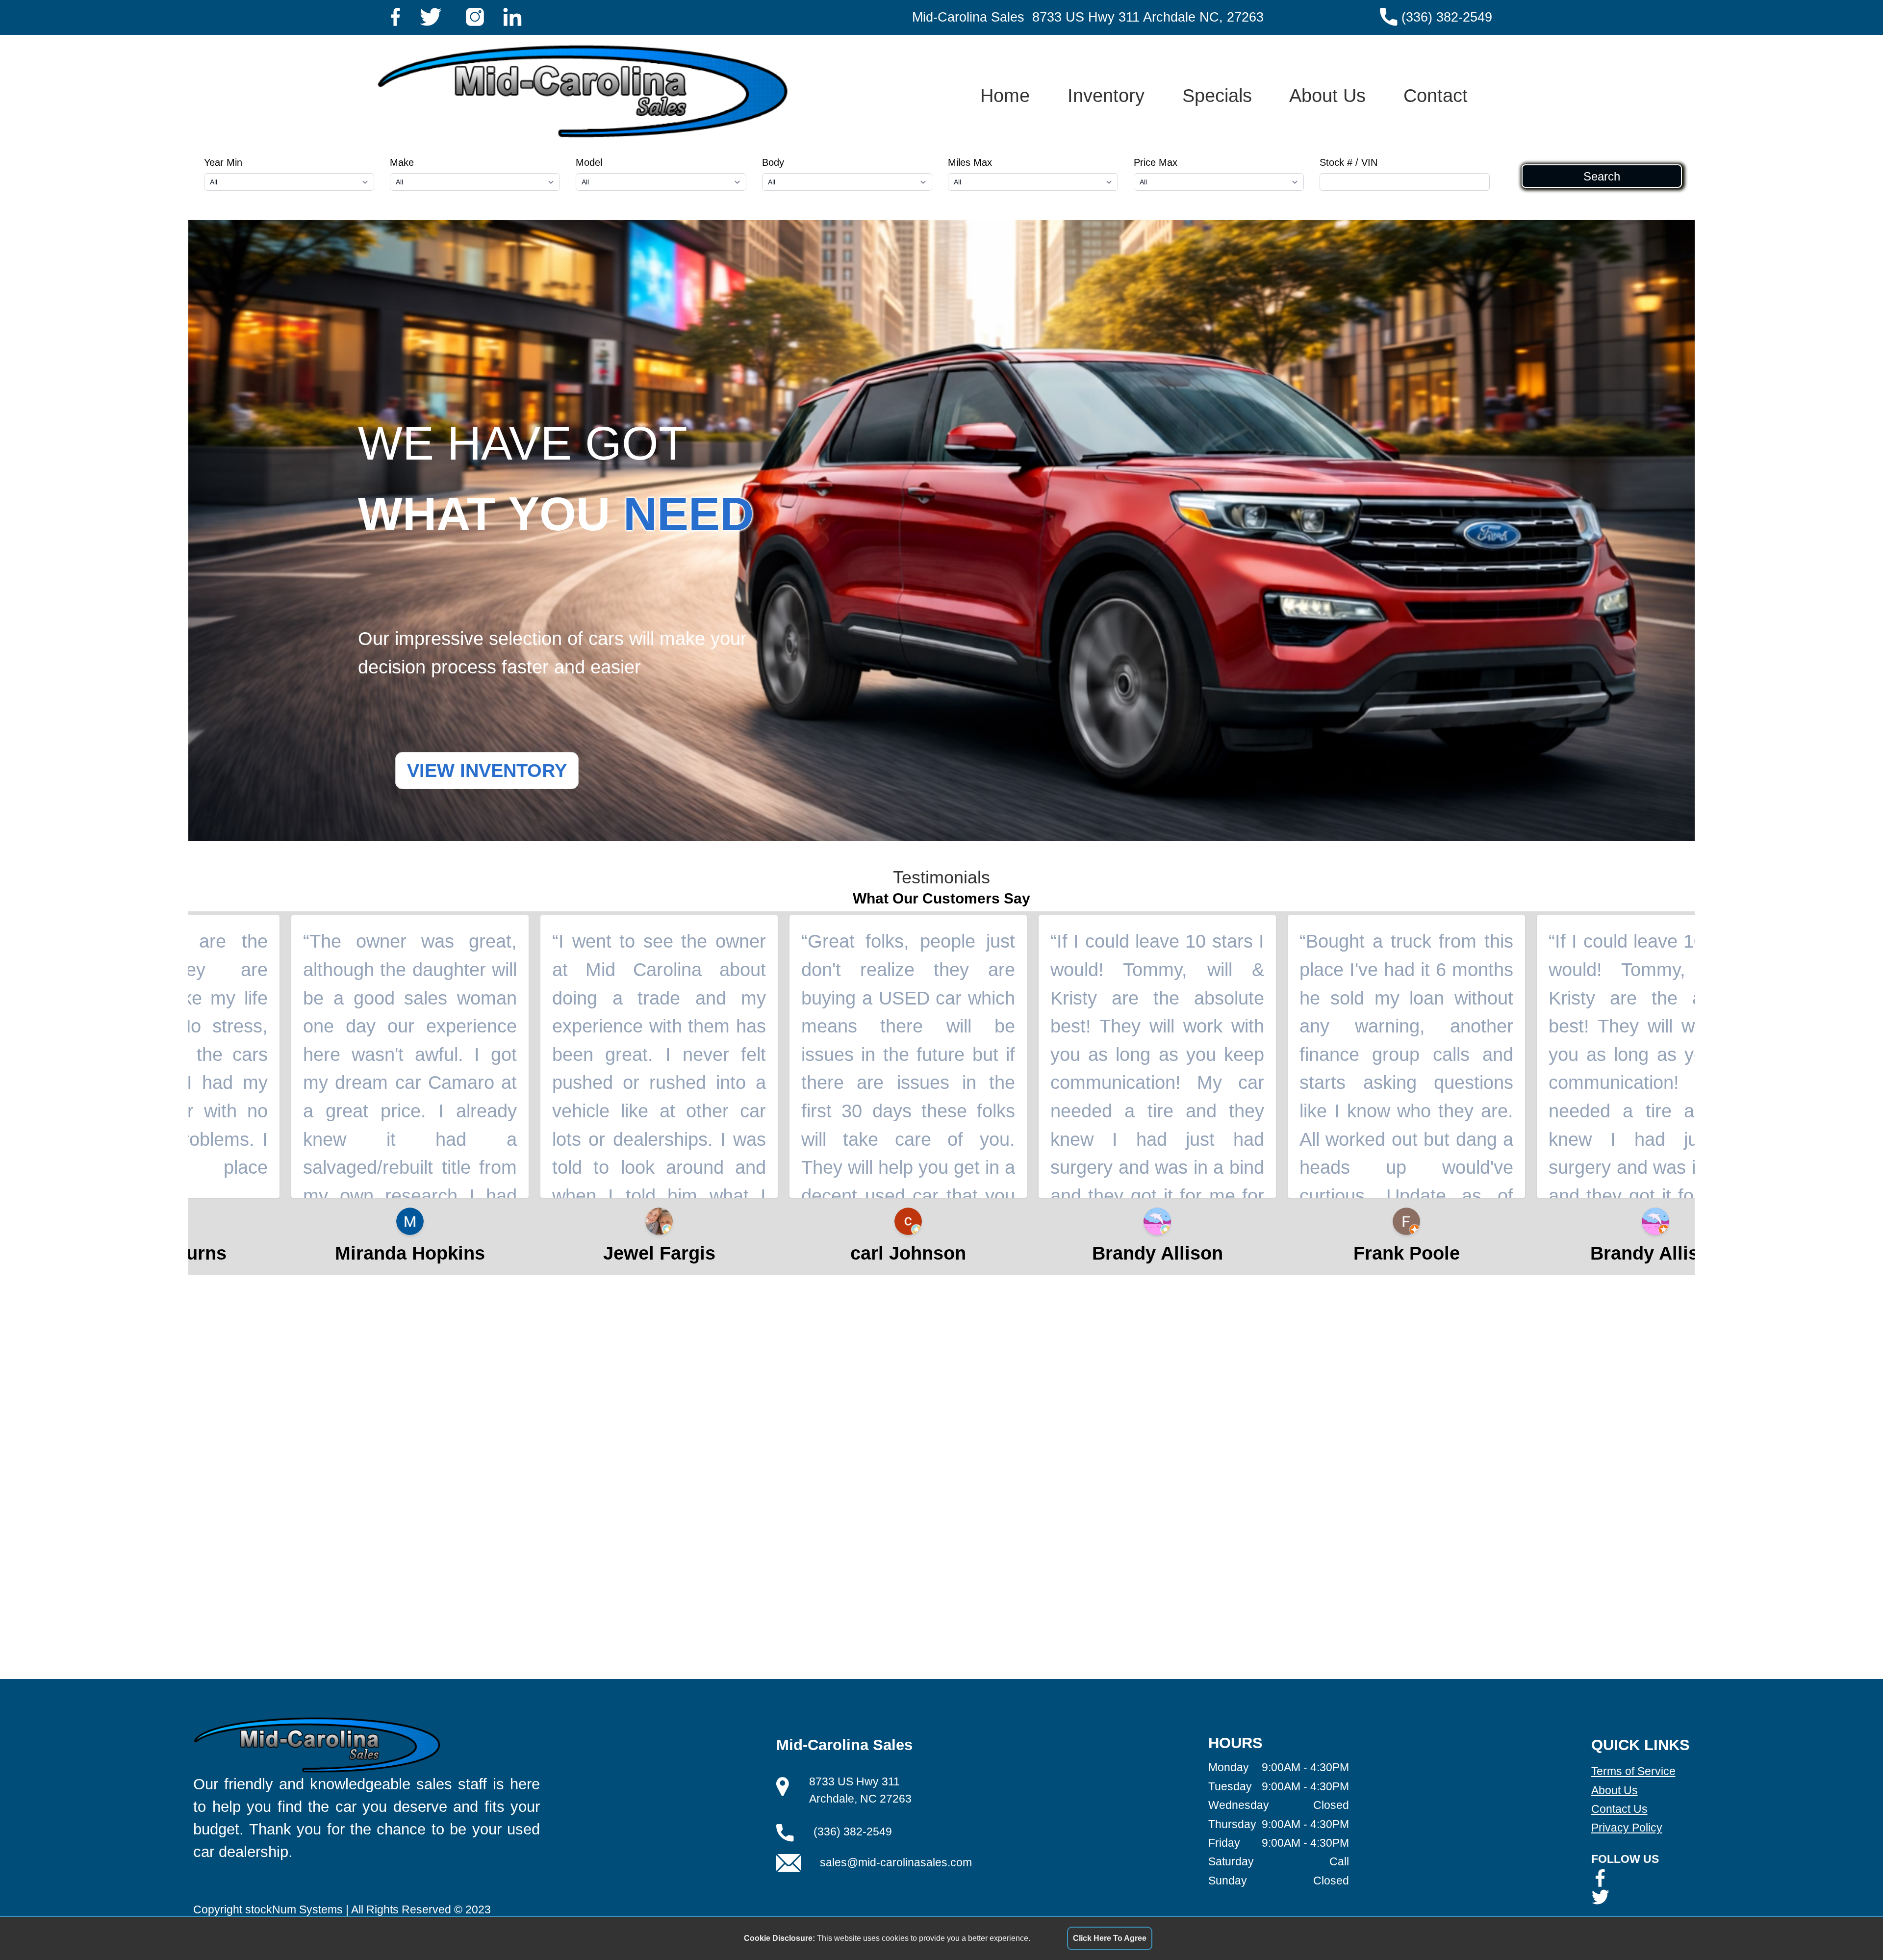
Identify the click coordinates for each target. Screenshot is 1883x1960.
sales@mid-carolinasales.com (896, 1862)
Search (1602, 176)
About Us (1327, 95)
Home (1005, 95)
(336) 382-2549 (1447, 17)
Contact (1436, 95)
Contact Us (1619, 1809)
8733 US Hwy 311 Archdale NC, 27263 (1148, 17)
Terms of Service (1633, 1771)
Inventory (1106, 95)
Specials (1217, 95)
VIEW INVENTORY (487, 770)
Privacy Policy (1627, 1828)
